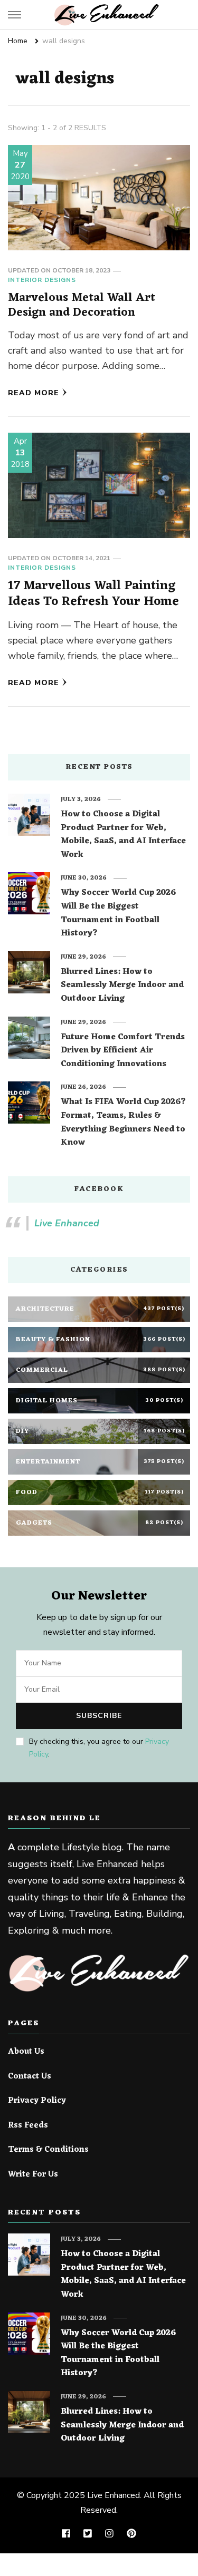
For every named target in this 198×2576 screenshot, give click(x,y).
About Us (26, 2052)
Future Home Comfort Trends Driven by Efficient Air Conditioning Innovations (123, 1051)
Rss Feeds (28, 2126)
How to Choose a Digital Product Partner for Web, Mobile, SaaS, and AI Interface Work (123, 835)
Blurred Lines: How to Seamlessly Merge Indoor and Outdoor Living (122, 986)
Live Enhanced (67, 1223)
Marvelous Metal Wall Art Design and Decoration (82, 305)
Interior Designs (42, 280)
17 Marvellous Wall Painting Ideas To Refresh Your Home (93, 594)
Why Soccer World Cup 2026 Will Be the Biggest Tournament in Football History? (118, 913)
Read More (34, 393)
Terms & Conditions (48, 2150)
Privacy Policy (37, 2101)
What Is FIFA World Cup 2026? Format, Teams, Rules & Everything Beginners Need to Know (123, 1123)
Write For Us (33, 2175)
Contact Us (30, 2077)
